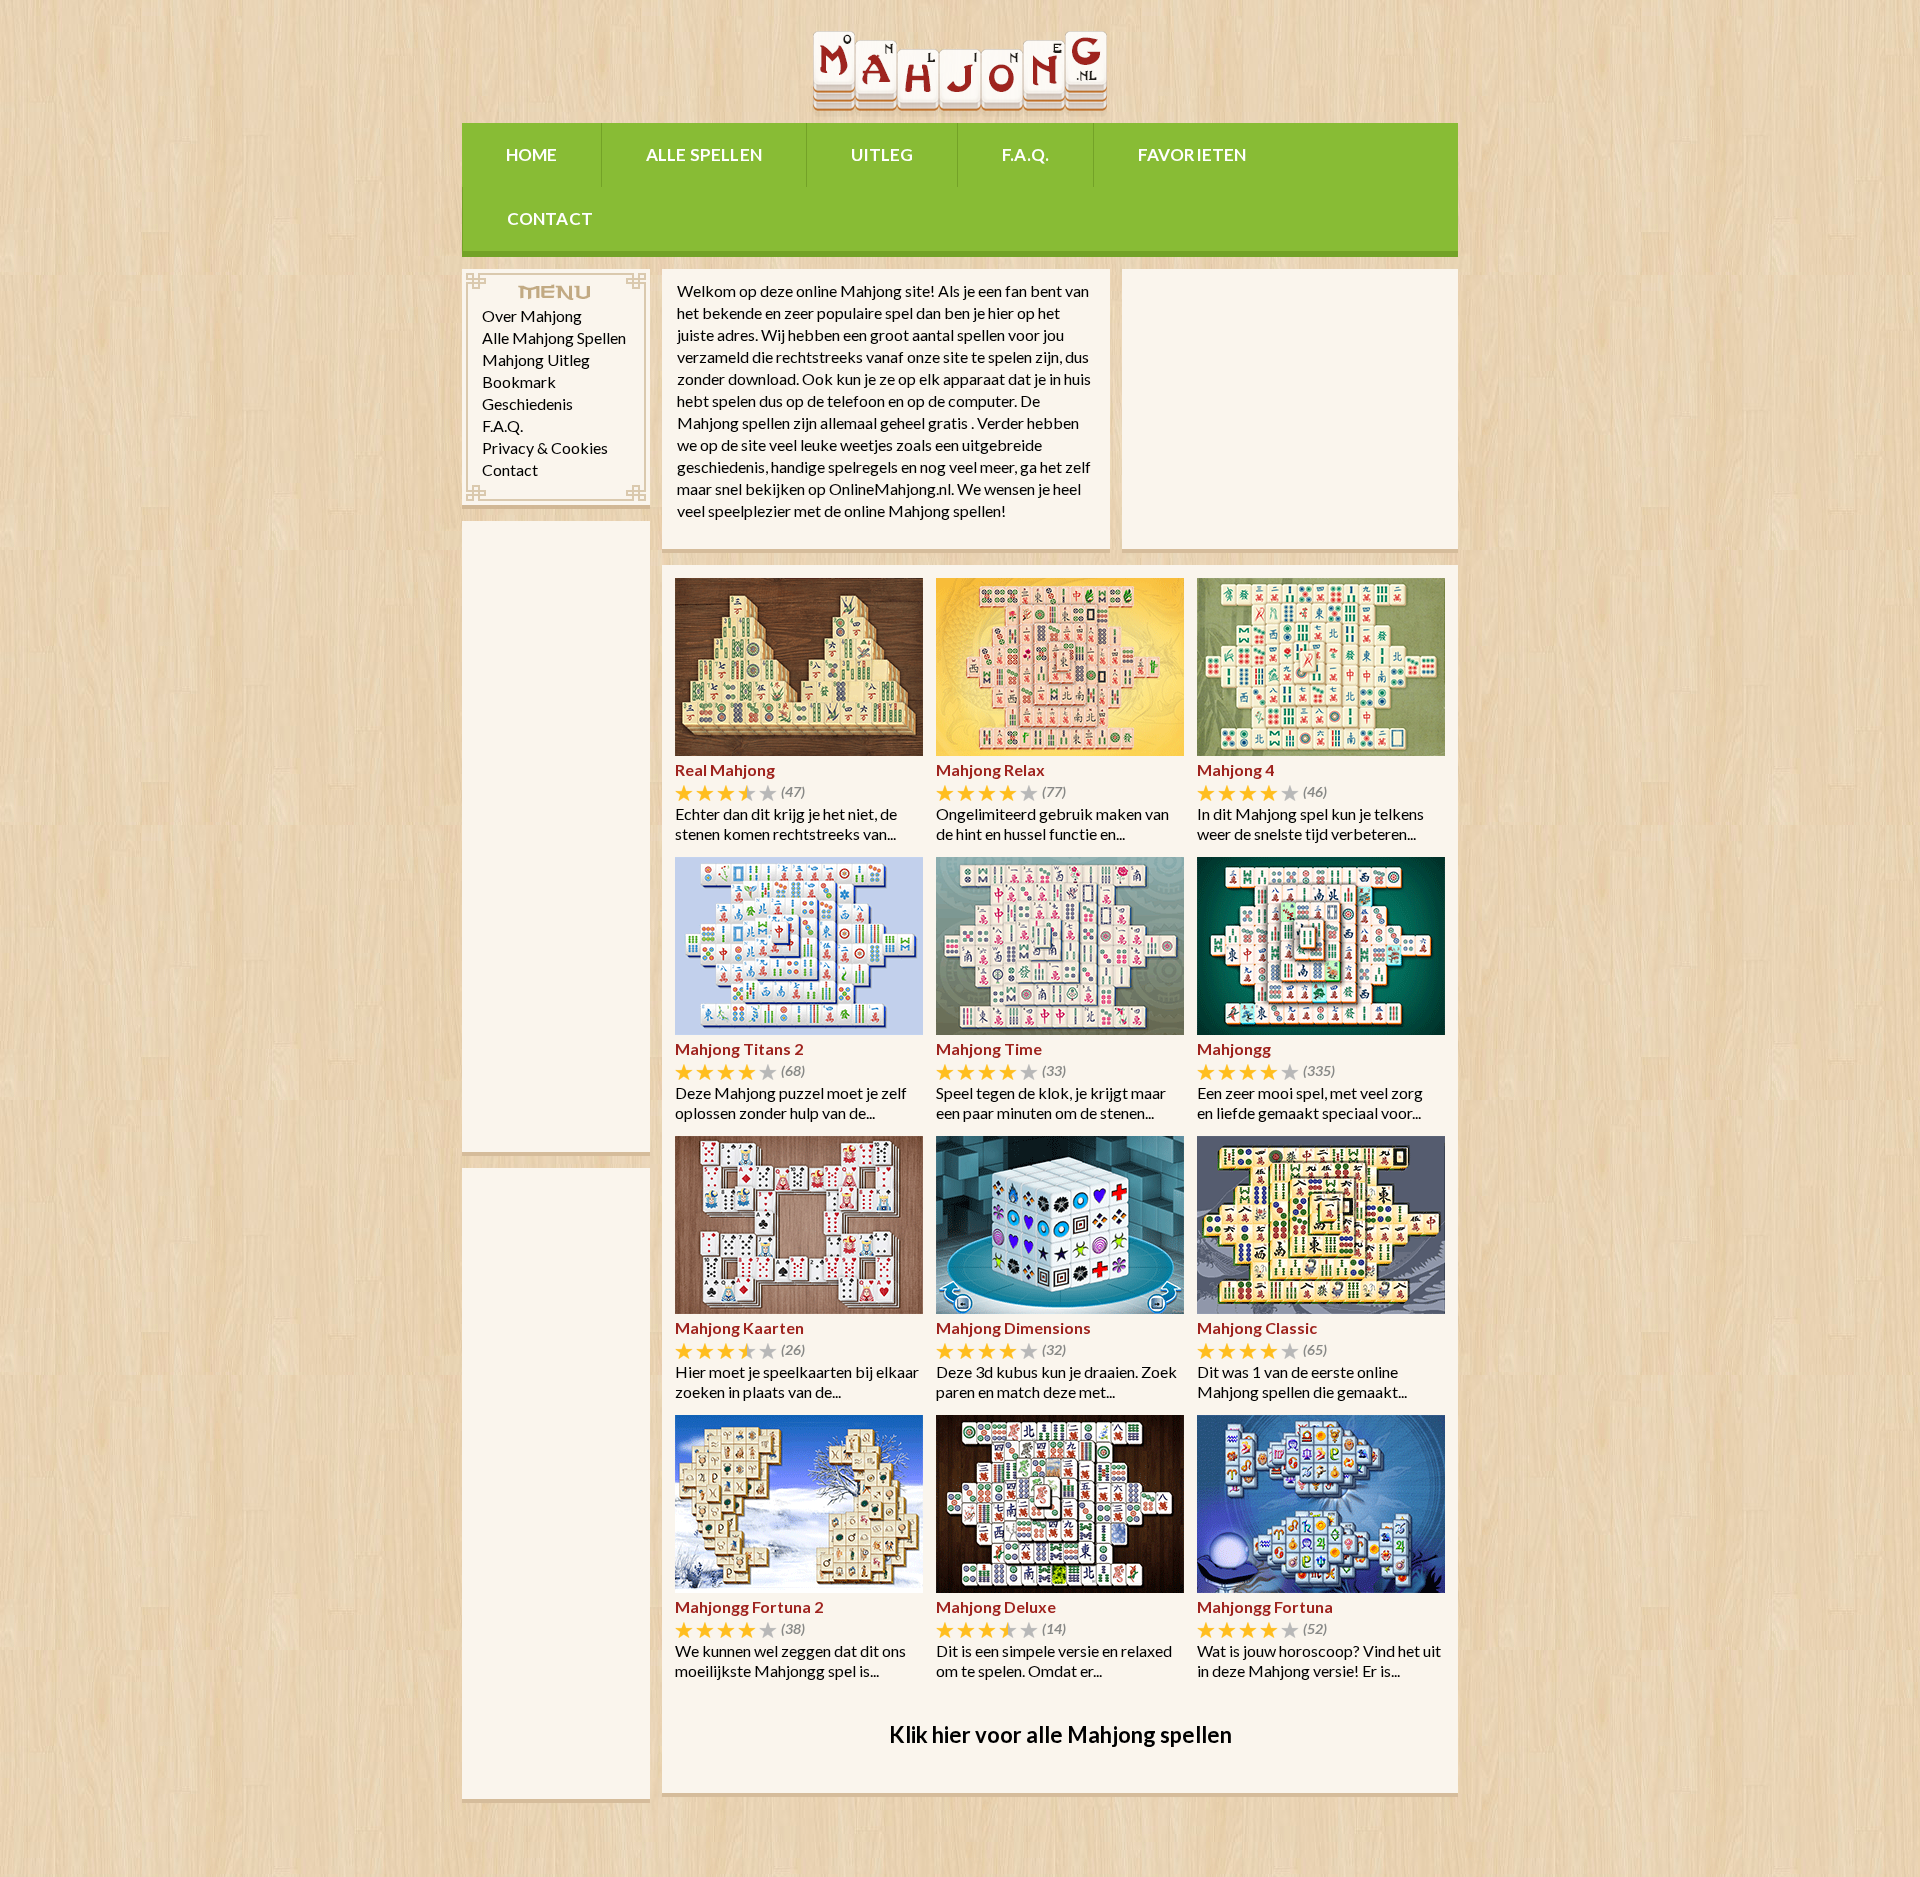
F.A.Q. (1025, 154)
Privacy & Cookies (545, 447)
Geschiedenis (527, 403)
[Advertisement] (556, 835)
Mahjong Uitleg (536, 359)
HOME (532, 154)
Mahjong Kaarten (739, 1327)
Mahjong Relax (990, 769)
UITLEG (882, 154)
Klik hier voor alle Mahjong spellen (1060, 1734)
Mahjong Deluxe (996, 1606)
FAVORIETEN (1192, 154)
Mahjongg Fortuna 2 (749, 1606)
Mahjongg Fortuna (1265, 1606)
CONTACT (550, 218)
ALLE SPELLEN (704, 154)
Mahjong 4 (1235, 769)
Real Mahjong (725, 769)
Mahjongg (1234, 1048)
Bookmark (519, 381)
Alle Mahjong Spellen (554, 337)
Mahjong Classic (1257, 1327)
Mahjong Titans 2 (739, 1048)
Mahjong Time (989, 1048)
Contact (510, 469)
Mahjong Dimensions (1013, 1327)
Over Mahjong (532, 315)
